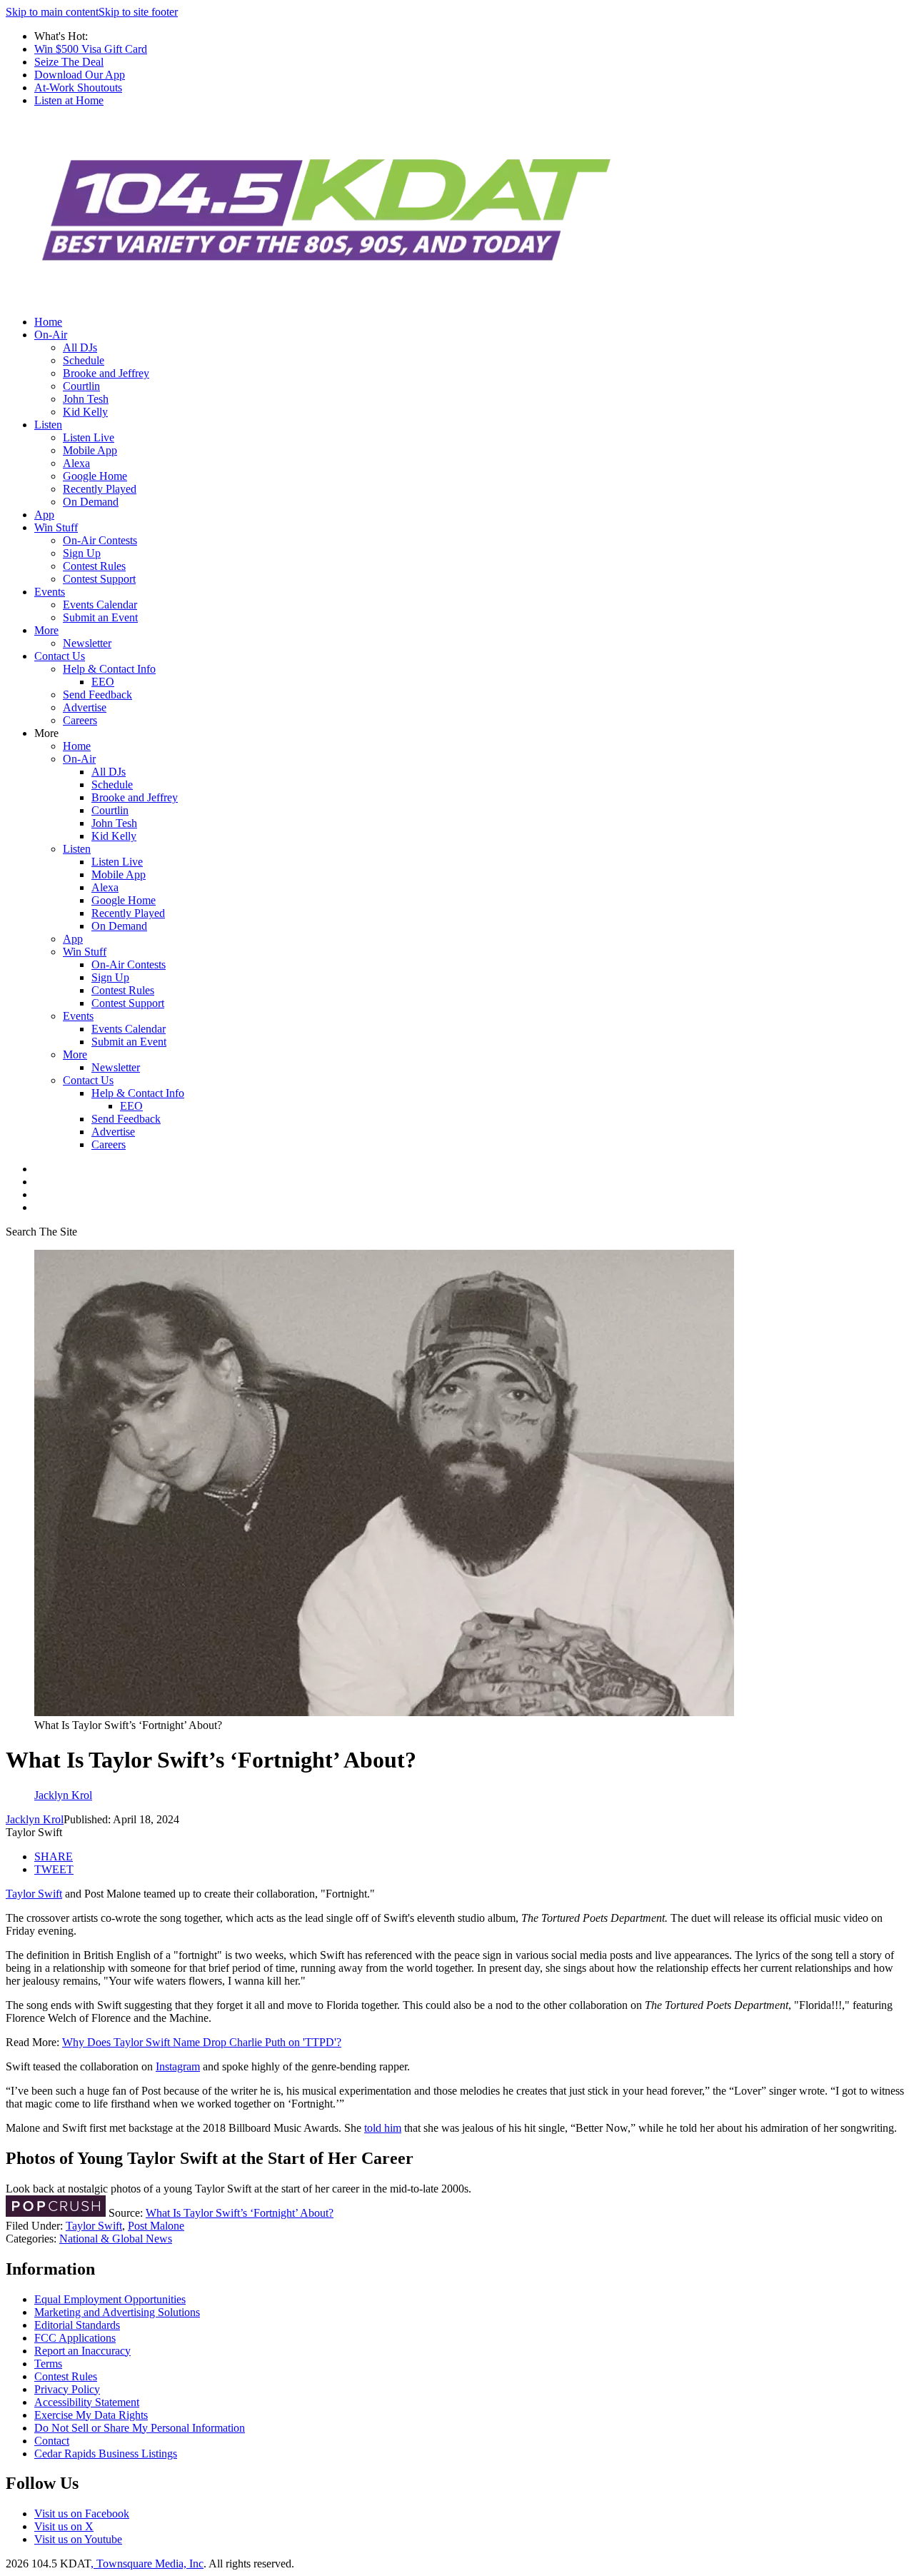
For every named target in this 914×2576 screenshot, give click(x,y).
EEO (103, 682)
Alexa (76, 463)
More (46, 630)
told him (383, 2128)
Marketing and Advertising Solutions (117, 2312)
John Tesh (86, 399)
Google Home (95, 476)
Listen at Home (69, 100)
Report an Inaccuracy (82, 2351)
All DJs (80, 347)
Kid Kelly (85, 412)
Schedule (84, 360)
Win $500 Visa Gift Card (91, 49)
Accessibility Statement (87, 2402)
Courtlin (81, 386)
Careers (80, 720)
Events (50, 592)
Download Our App (80, 75)
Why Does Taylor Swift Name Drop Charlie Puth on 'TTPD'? (202, 2042)
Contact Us (60, 656)
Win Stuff (56, 527)
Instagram (178, 2066)
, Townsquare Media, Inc (147, 2564)
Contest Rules (94, 566)
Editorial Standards (77, 2325)
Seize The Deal (69, 62)
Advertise (85, 707)
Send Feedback (97, 695)
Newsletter (87, 643)
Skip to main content (52, 12)
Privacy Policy (67, 2389)
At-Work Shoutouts (78, 87)
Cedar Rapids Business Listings (106, 2454)
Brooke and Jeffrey (106, 373)
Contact (52, 2441)
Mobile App (90, 450)
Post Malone (156, 2226)
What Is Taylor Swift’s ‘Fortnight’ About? (240, 2213)
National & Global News (116, 2239)
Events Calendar (100, 605)
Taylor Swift (34, 1894)
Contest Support (99, 579)
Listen (48, 425)
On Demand (91, 502)
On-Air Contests (100, 540)
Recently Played (100, 489)
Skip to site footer (138, 12)
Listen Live (89, 437)
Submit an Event (100, 617)
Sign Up (82, 553)
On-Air (51, 335)
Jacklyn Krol (35, 1819)
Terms (48, 2364)
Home (48, 322)
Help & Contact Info (109, 669)
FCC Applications (75, 2338)
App (44, 515)
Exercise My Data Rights (91, 2415)
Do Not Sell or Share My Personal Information (140, 2428)
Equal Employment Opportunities (110, 2299)
